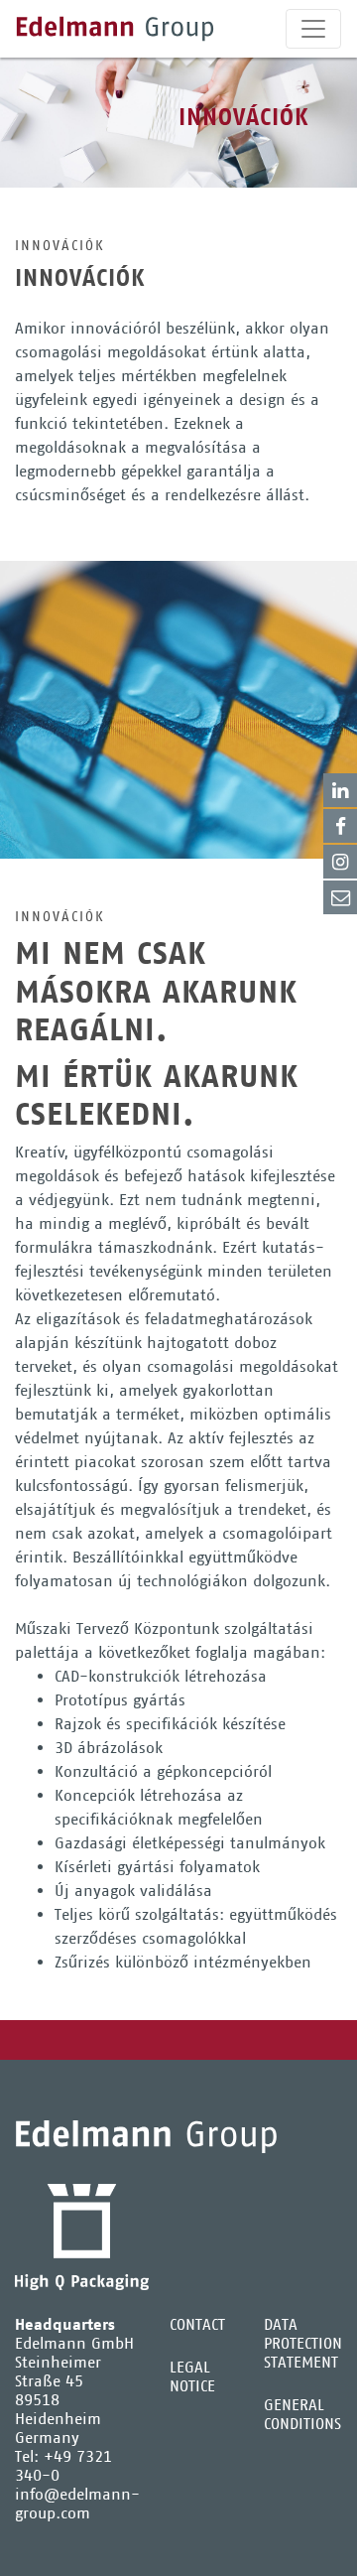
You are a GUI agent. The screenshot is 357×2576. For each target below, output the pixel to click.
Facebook (340, 826)
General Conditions (302, 2414)
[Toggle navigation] (313, 29)
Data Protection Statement (303, 2343)
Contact (340, 897)
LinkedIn (340, 790)
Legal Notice (192, 2376)
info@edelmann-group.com (77, 2504)
